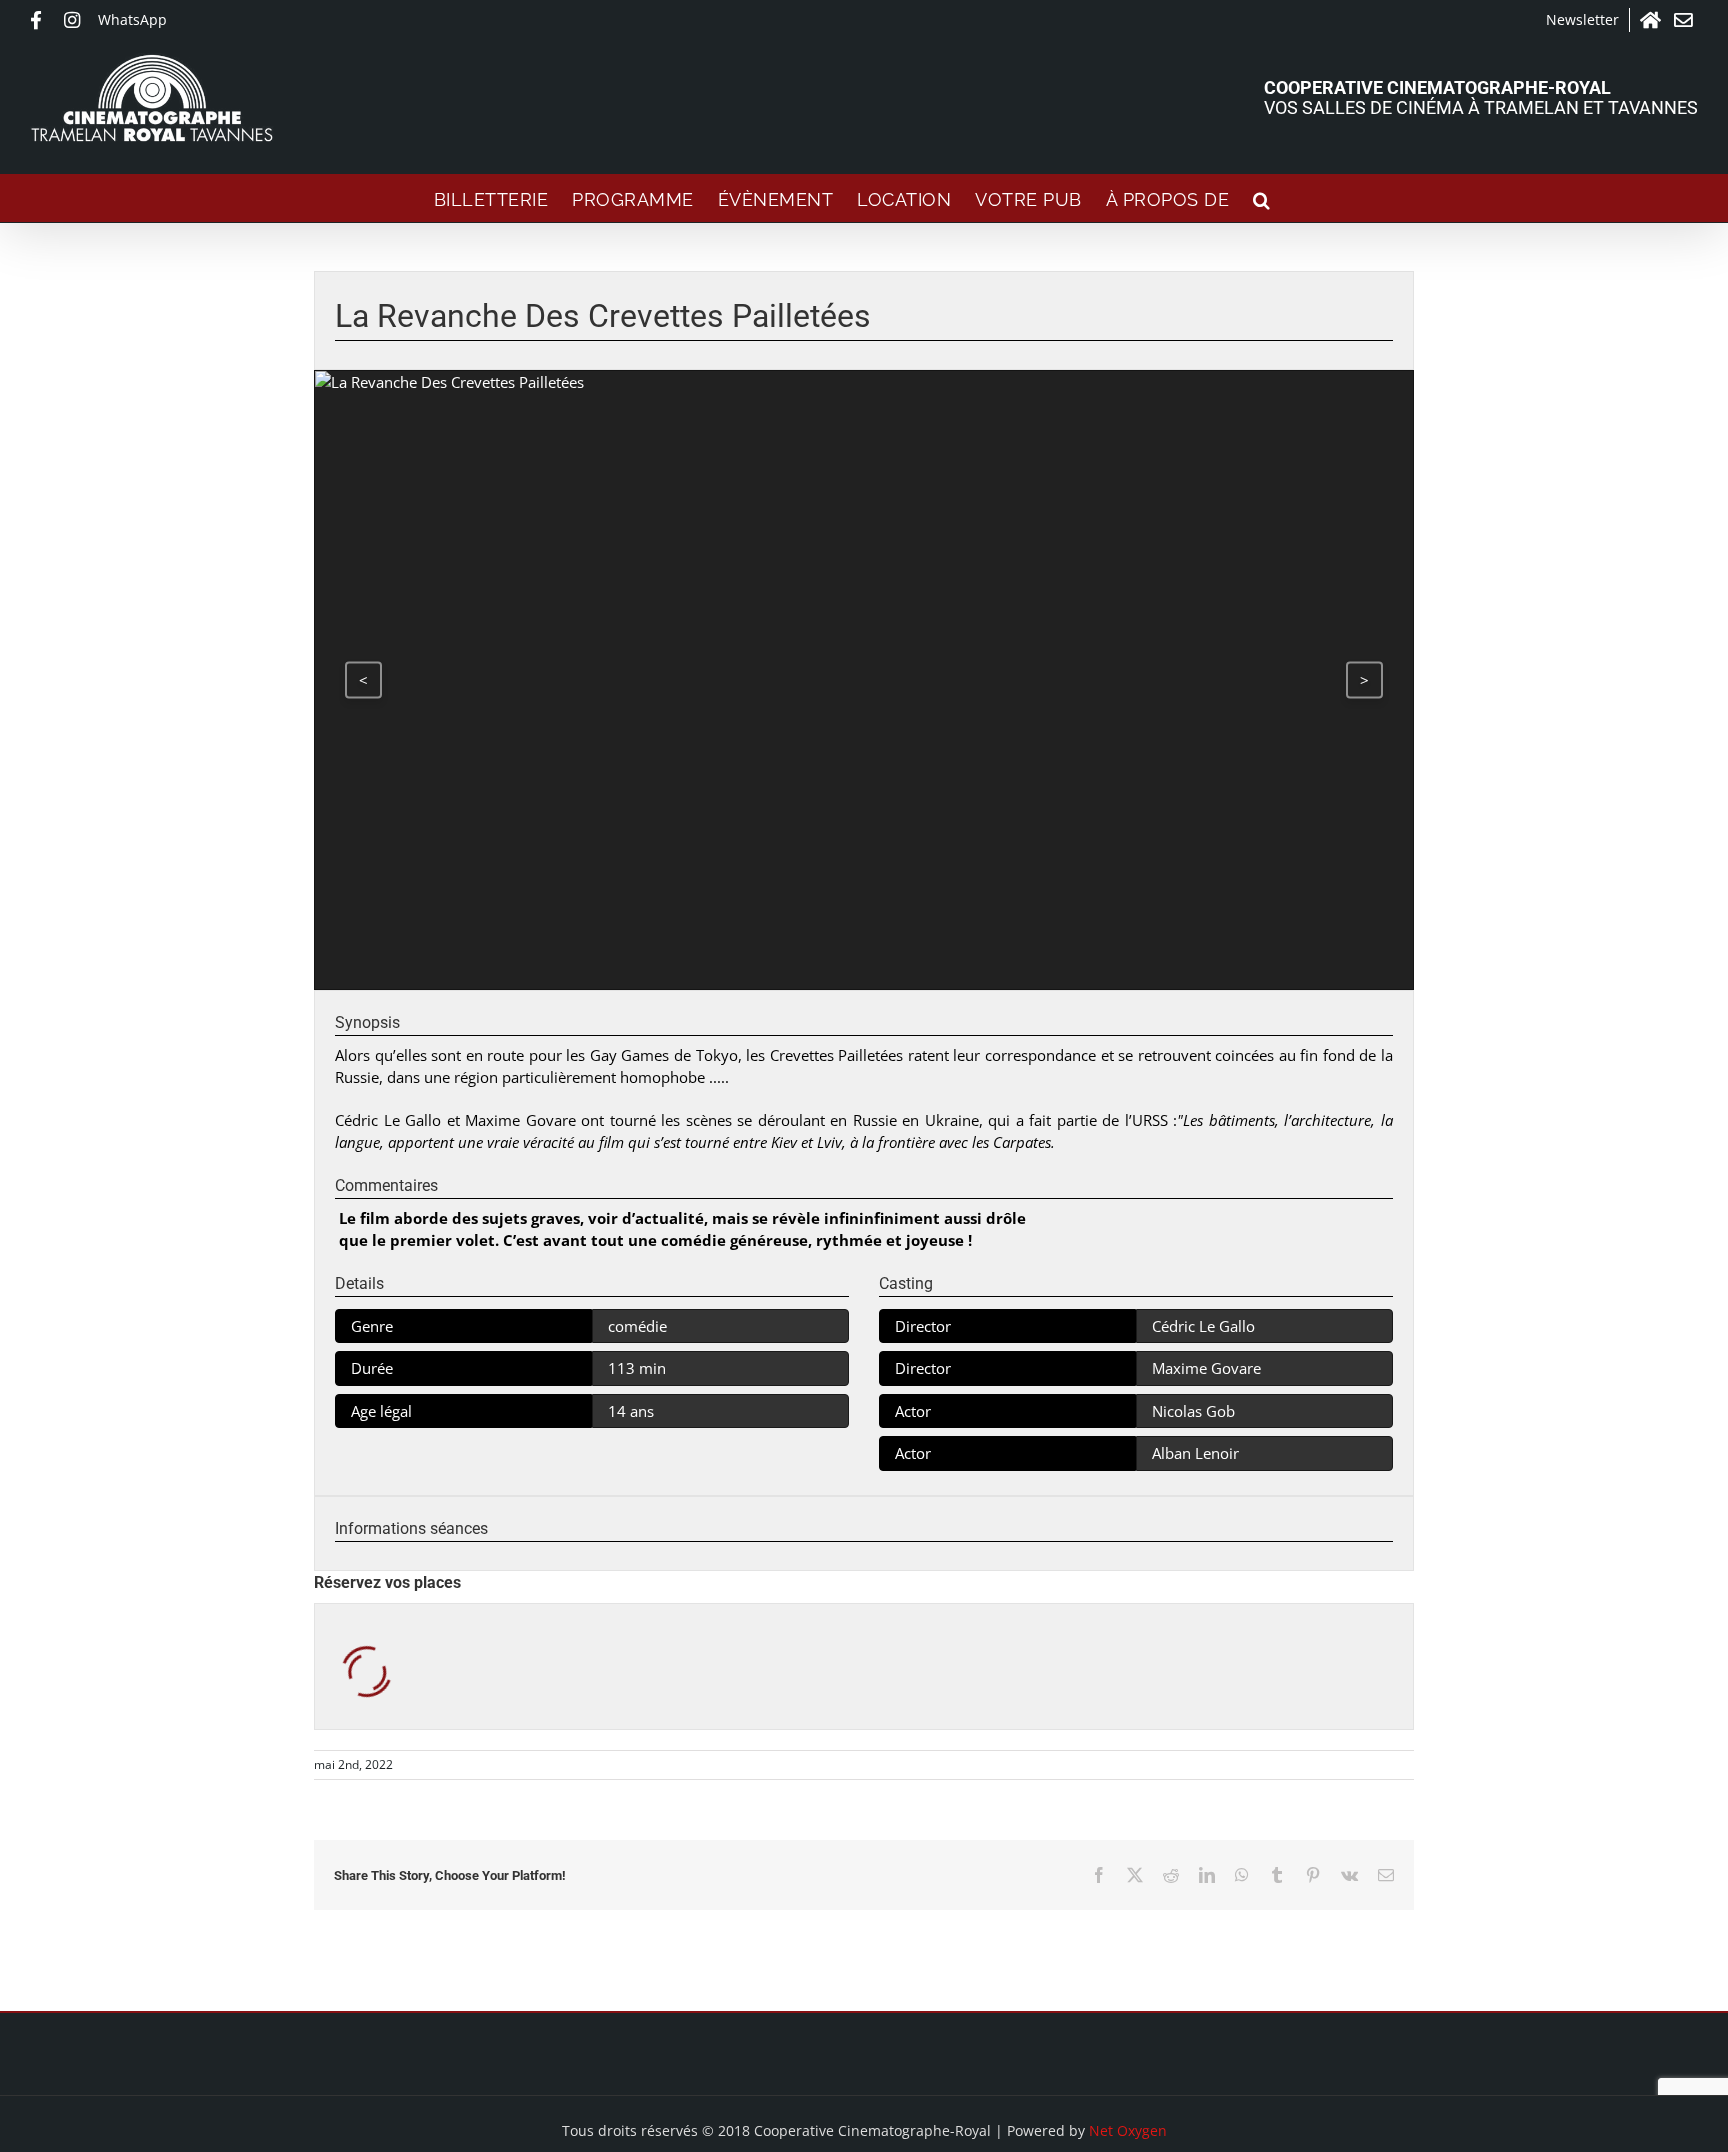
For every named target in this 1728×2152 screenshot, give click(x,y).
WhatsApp (132, 19)
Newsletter (1582, 19)
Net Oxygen (1128, 2130)
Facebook (42, 20)
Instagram (76, 20)
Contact (1686, 20)
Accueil (1652, 20)
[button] (1262, 198)
